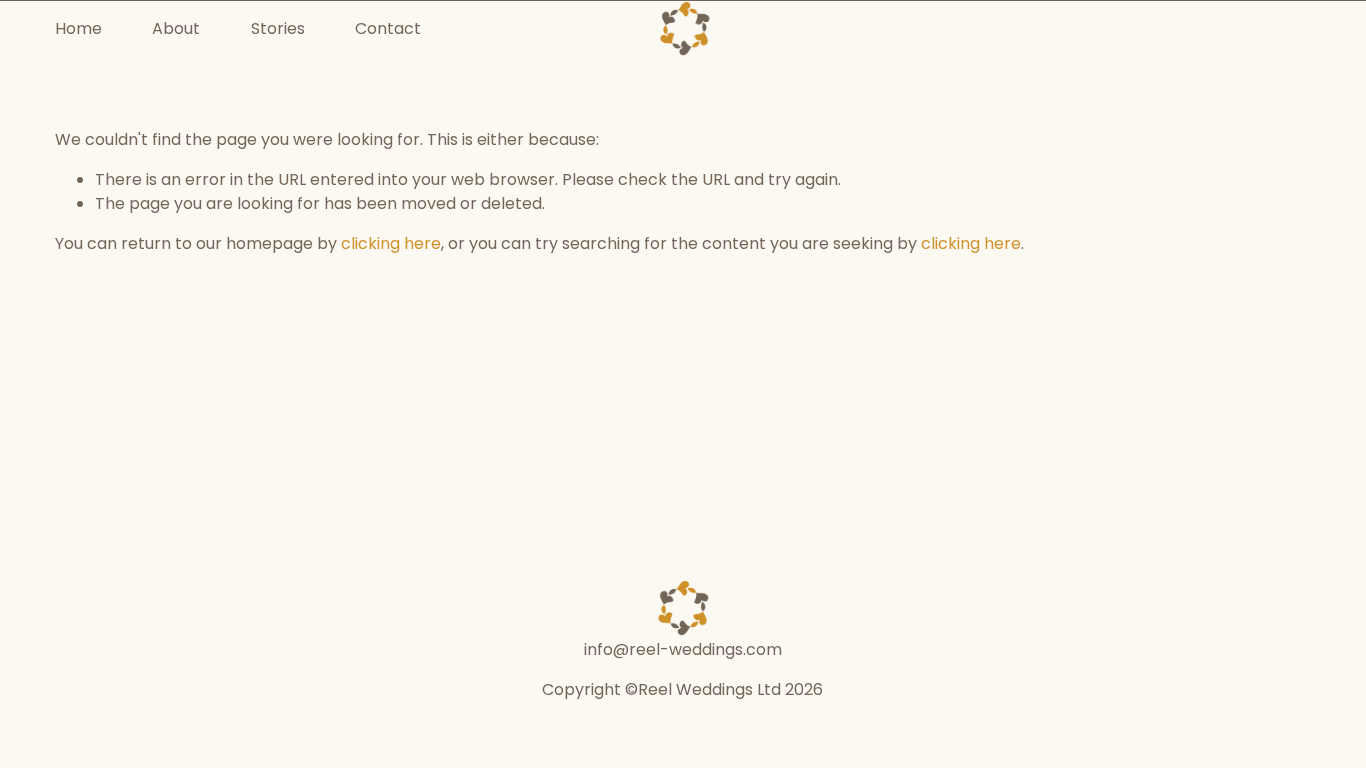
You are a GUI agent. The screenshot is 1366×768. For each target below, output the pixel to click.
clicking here (391, 243)
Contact (388, 28)
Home (78, 28)
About (176, 28)
